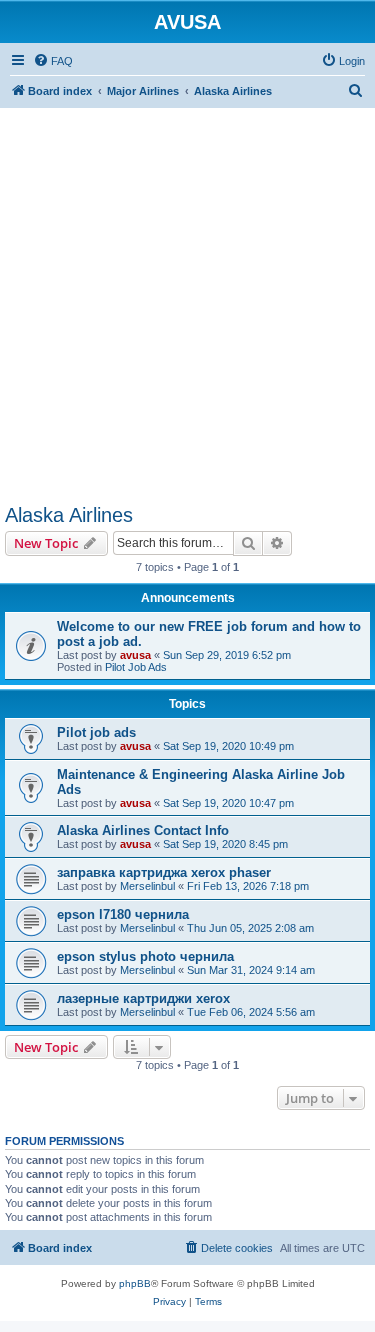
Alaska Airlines (69, 515)
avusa (135, 655)
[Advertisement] (187, 295)
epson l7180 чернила (123, 914)
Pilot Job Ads (136, 667)
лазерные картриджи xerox (143, 998)
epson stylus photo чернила (145, 956)
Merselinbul (147, 886)
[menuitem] (53, 61)
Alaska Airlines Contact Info (143, 830)
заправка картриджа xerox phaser (164, 872)
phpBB (135, 1283)
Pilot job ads (96, 732)
